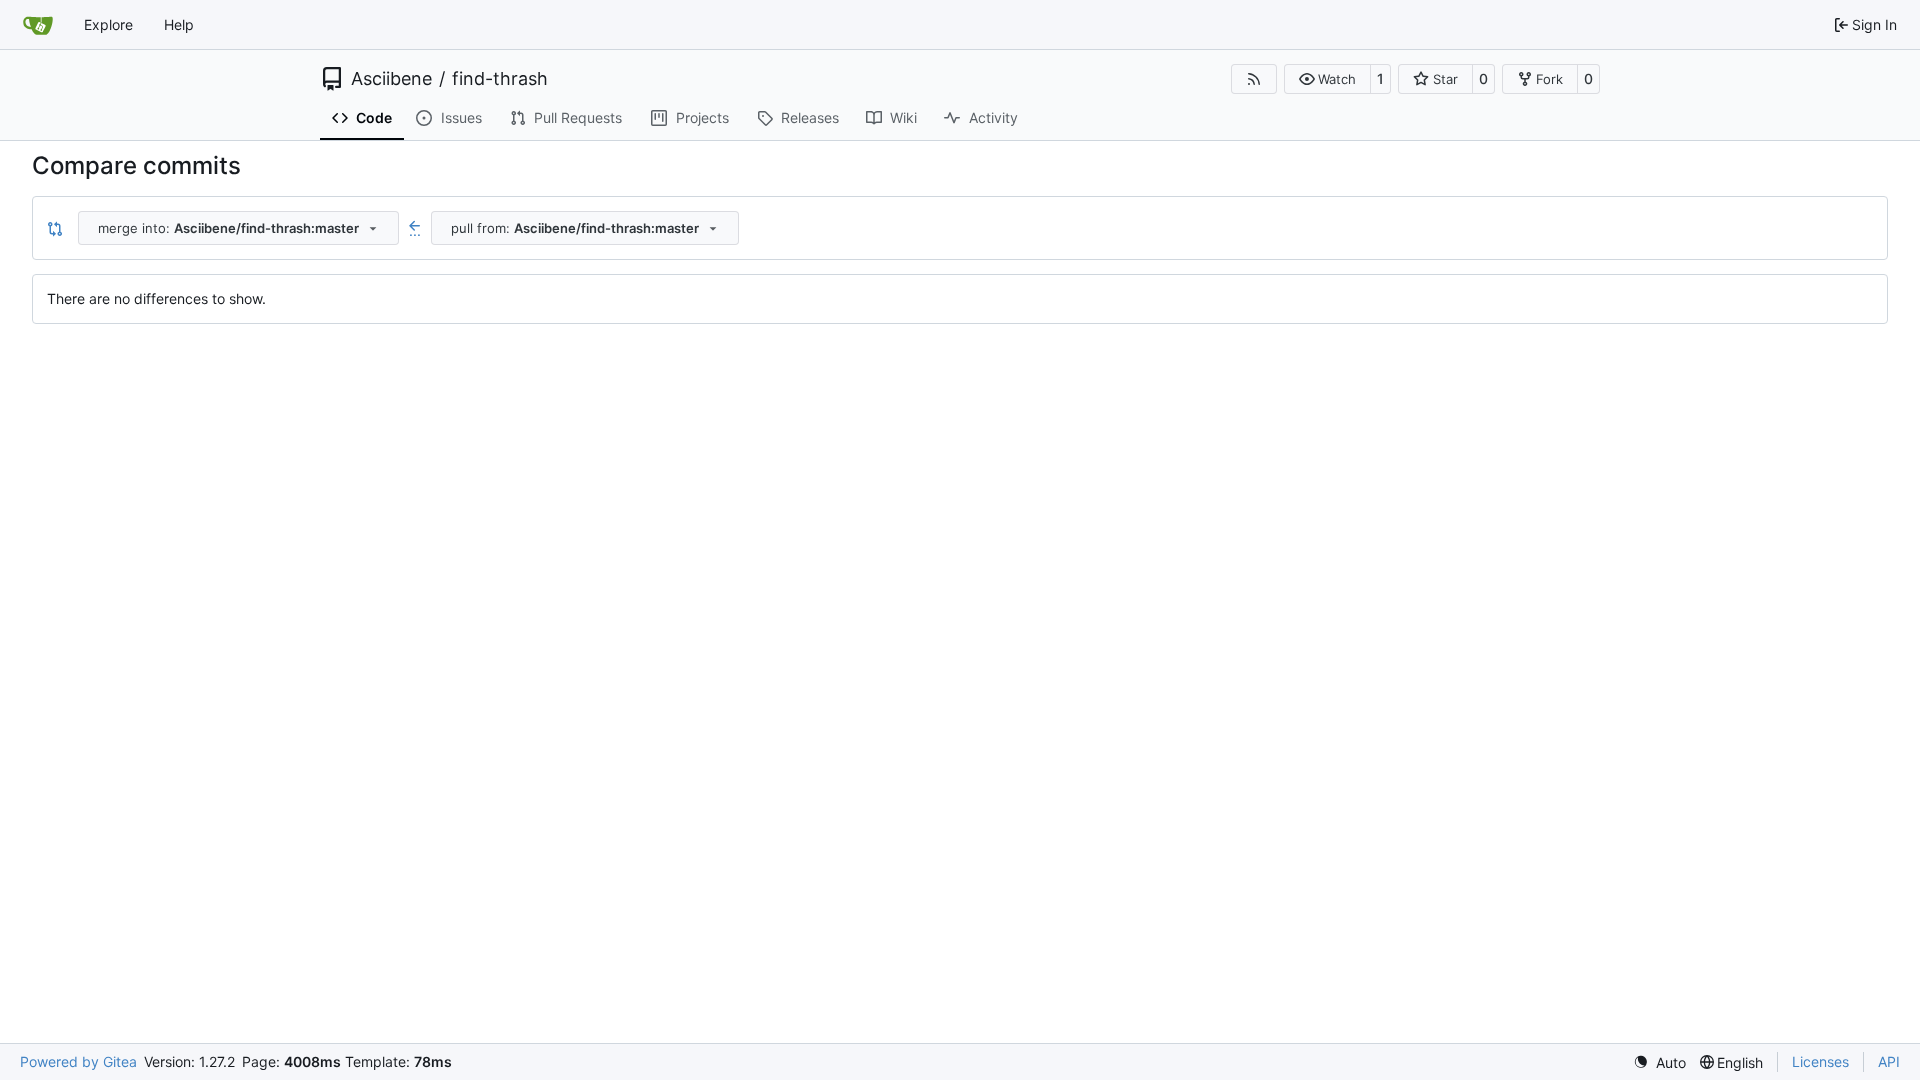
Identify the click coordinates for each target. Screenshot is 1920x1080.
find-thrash (500, 79)
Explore (108, 24)
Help (179, 24)
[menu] (1659, 1062)
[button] (1327, 79)
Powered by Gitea (78, 1061)
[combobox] (238, 228)
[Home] (38, 25)
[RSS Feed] (1254, 79)
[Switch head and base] (55, 228)
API (1889, 1061)
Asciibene (391, 79)
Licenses (1820, 1061)
